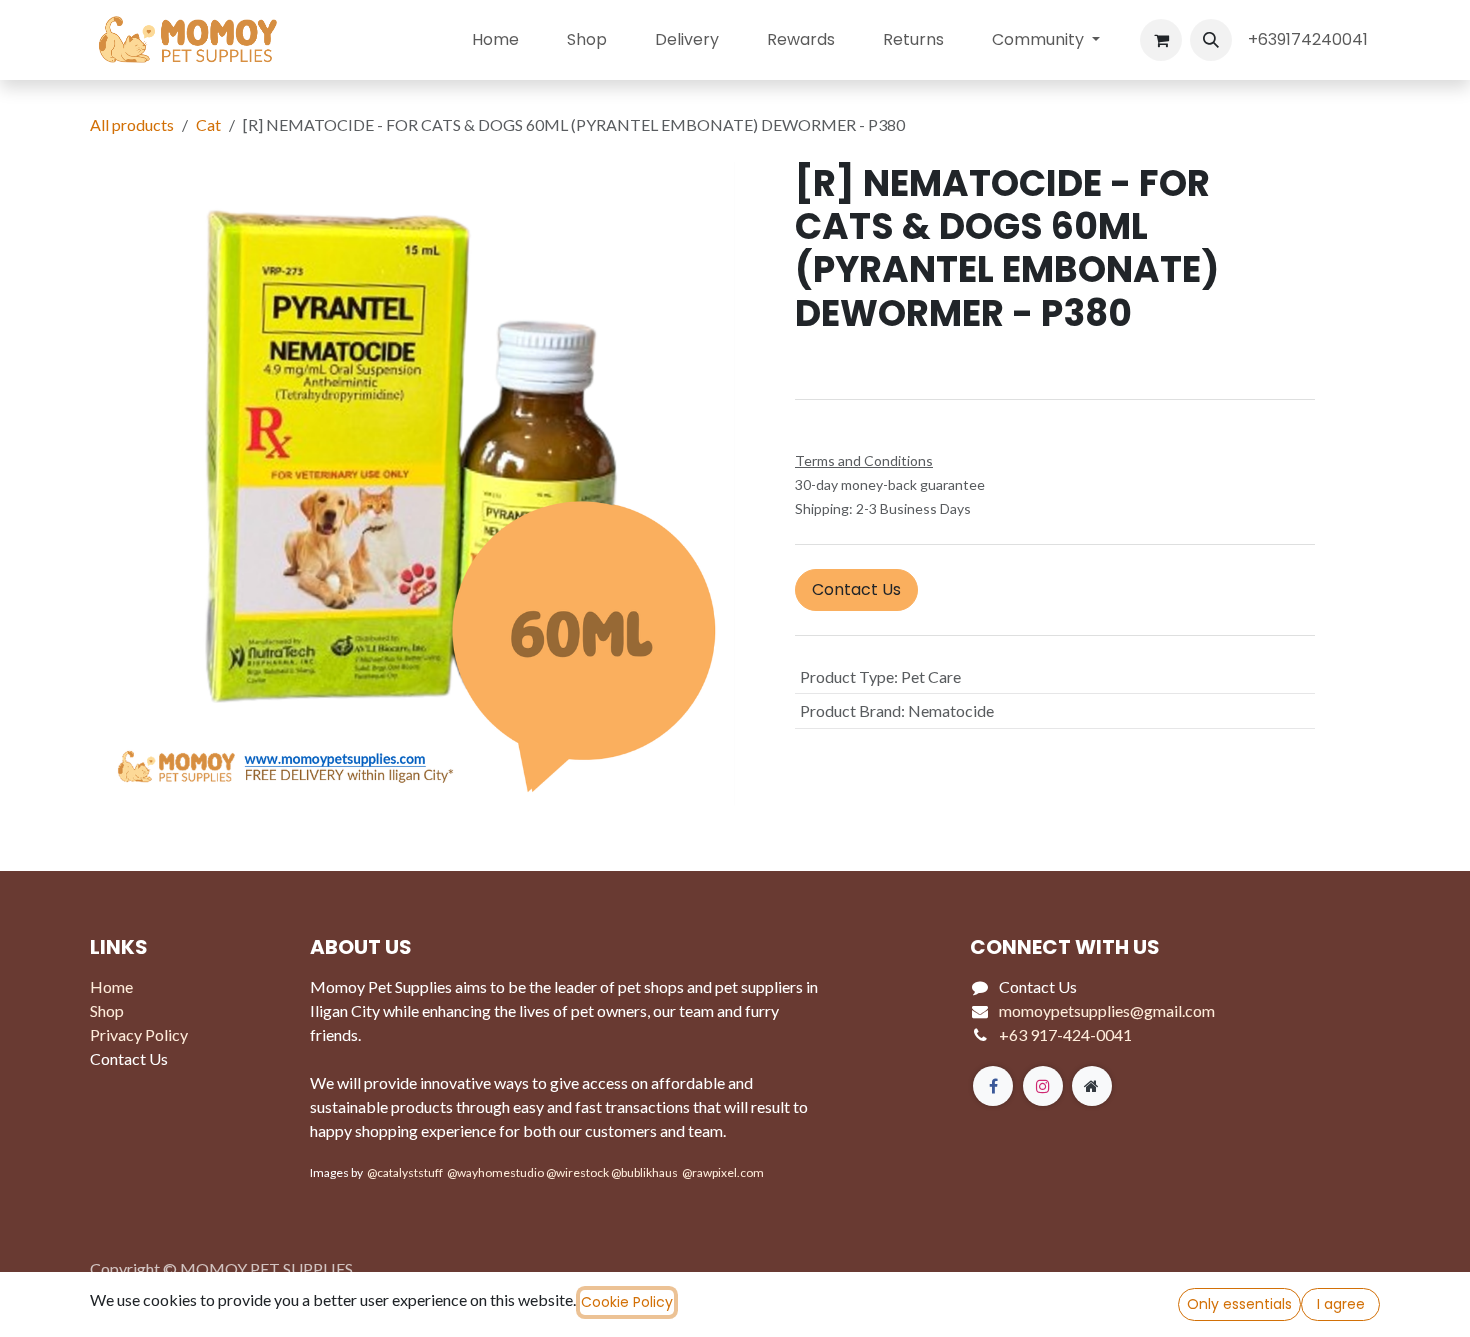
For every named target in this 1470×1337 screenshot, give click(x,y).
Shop (107, 1010)
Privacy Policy (139, 1034)
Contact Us (856, 589)
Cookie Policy (627, 1302)
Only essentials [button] (1239, 1304)
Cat (208, 124)
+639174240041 (1310, 39)
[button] (1211, 40)
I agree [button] (1341, 1304)
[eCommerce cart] (1161, 40)
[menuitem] (495, 40)
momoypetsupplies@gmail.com (1107, 1010)
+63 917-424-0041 (1065, 1034)
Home (111, 986)
